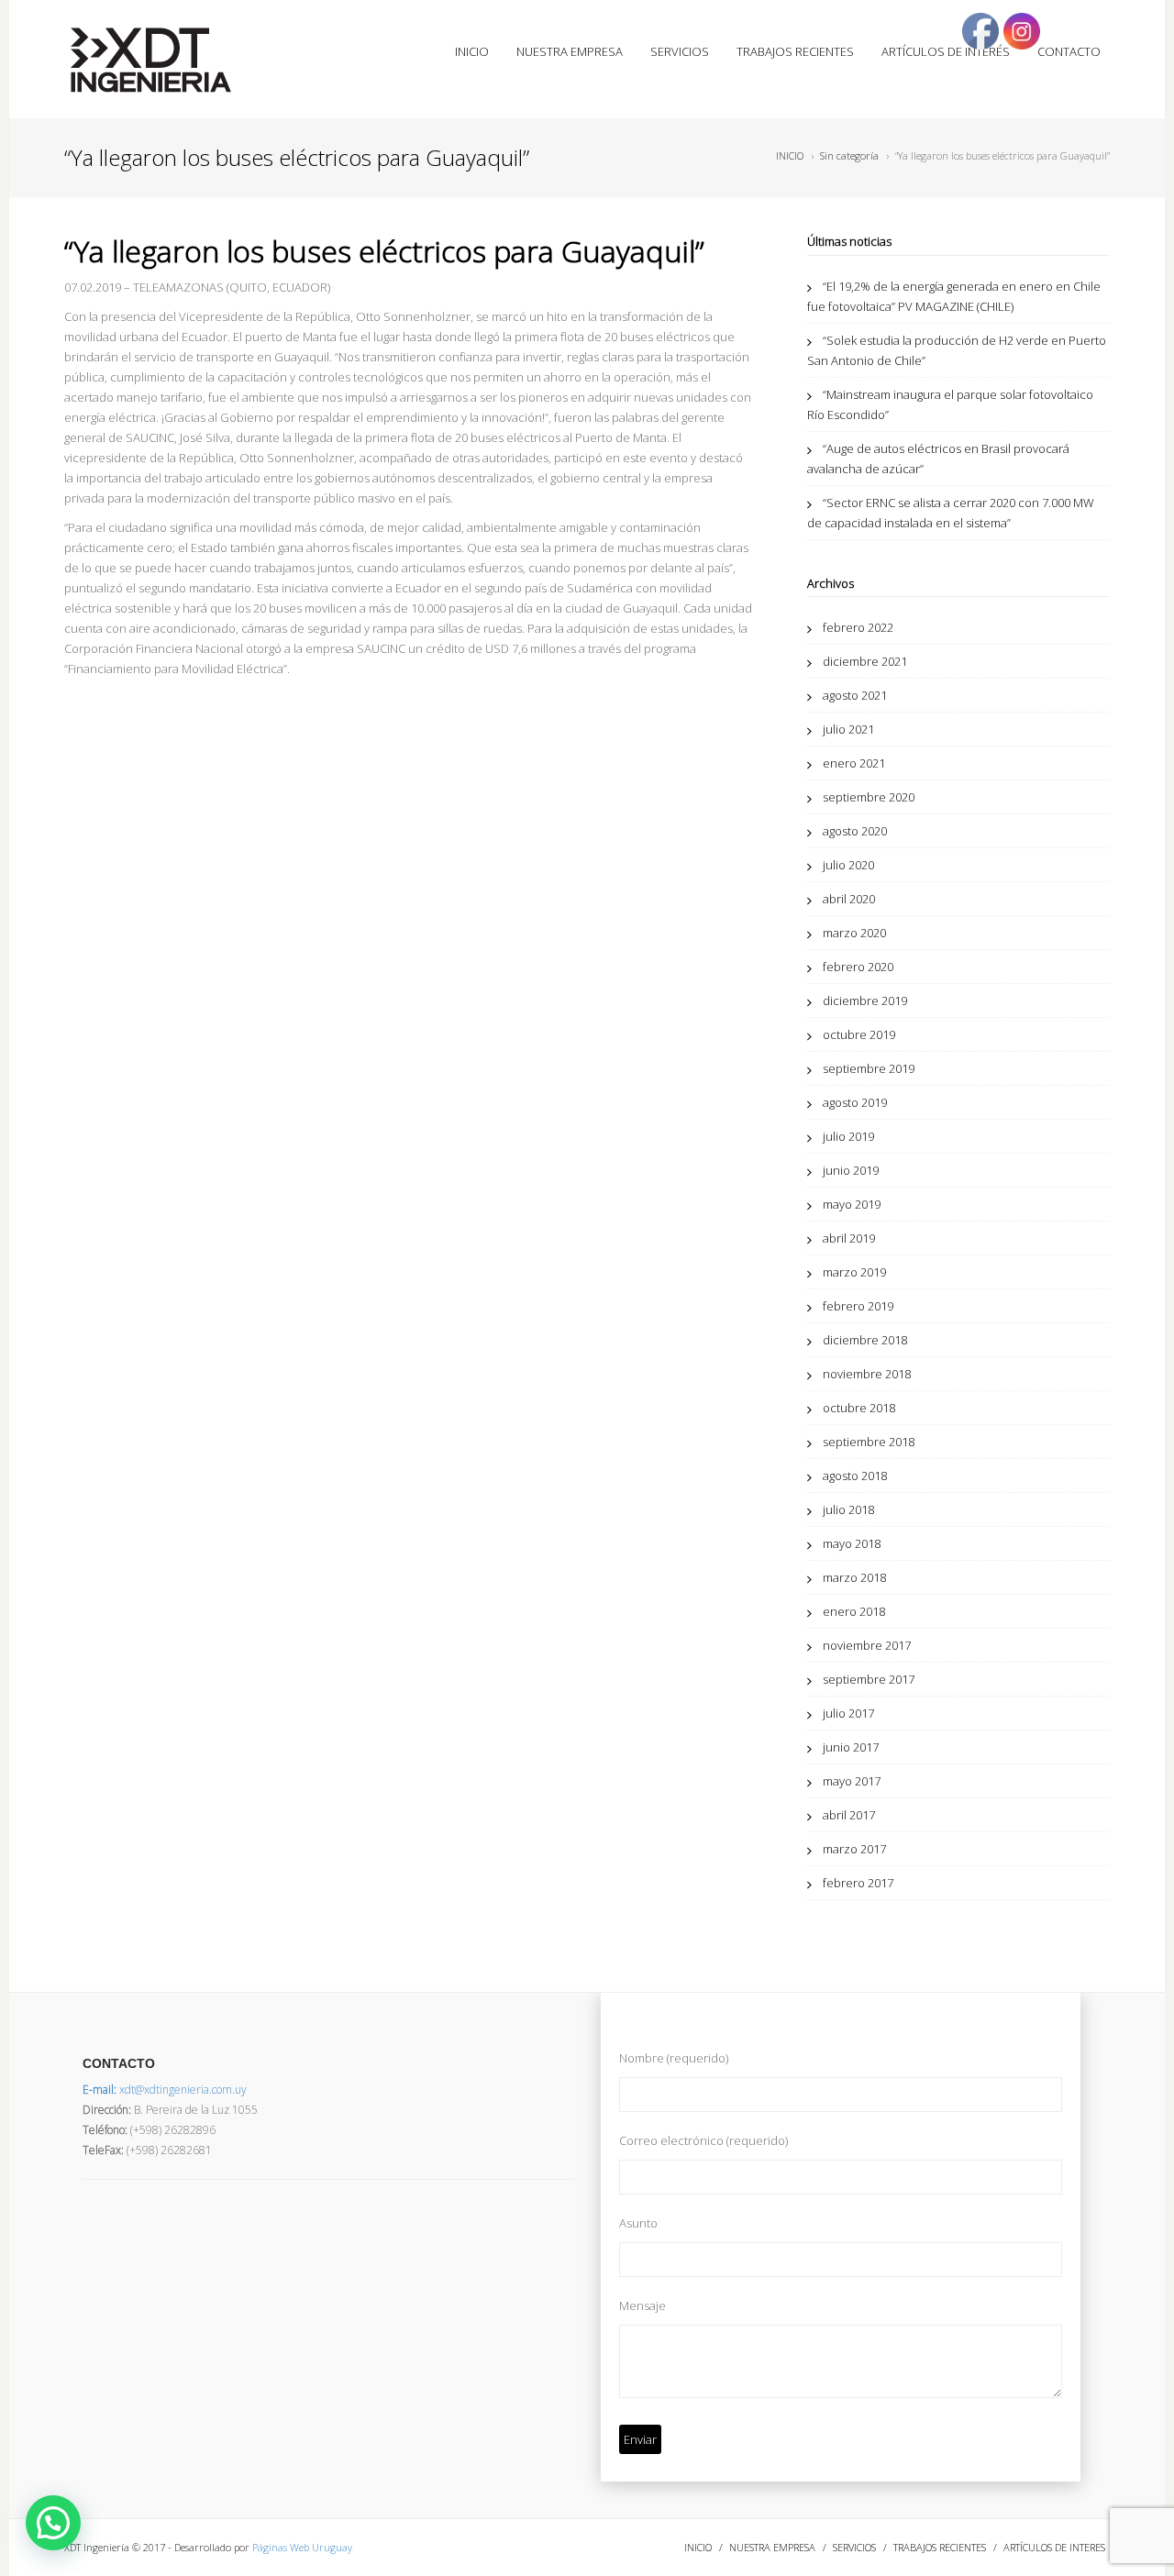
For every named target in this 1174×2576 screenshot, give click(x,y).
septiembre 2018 (869, 1442)
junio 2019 (851, 1170)
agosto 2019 (855, 1102)
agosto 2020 (855, 831)
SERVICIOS (680, 51)
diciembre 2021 (865, 661)
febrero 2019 (858, 1306)
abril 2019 (849, 1238)
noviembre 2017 (867, 1645)
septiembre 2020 (869, 797)
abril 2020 (849, 899)
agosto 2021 (855, 695)
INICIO (472, 51)
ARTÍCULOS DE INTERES (1054, 2547)
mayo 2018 (852, 1543)
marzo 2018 (854, 1577)
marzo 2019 (854, 1272)
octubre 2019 (859, 1034)
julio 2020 (848, 865)
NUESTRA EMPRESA (570, 51)
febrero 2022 (858, 627)
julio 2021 (848, 729)
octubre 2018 (859, 1408)
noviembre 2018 (867, 1374)
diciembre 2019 (865, 1001)
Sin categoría (849, 155)
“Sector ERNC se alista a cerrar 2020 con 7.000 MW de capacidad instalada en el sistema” (951, 513)
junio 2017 (851, 1747)
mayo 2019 (852, 1204)
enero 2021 (854, 763)
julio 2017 (848, 1713)
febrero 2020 (858, 967)
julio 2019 (848, 1136)
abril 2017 (849, 1815)
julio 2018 (848, 1509)
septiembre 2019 (869, 1068)
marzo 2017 (854, 1849)
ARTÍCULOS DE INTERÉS (946, 51)
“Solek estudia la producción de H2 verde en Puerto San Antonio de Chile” (957, 350)
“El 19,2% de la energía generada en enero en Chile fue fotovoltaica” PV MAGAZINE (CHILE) (954, 296)
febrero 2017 (858, 1883)
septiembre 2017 (869, 1679)
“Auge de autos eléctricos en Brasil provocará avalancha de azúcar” (938, 459)
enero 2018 (854, 1611)
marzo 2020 (854, 933)
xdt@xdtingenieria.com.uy (165, 2090)
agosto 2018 (855, 1476)
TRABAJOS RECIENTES (795, 51)
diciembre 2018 (865, 1340)
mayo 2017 (852, 1781)
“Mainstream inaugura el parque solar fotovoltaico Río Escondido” (950, 404)
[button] (53, 2523)
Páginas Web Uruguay (302, 2547)
